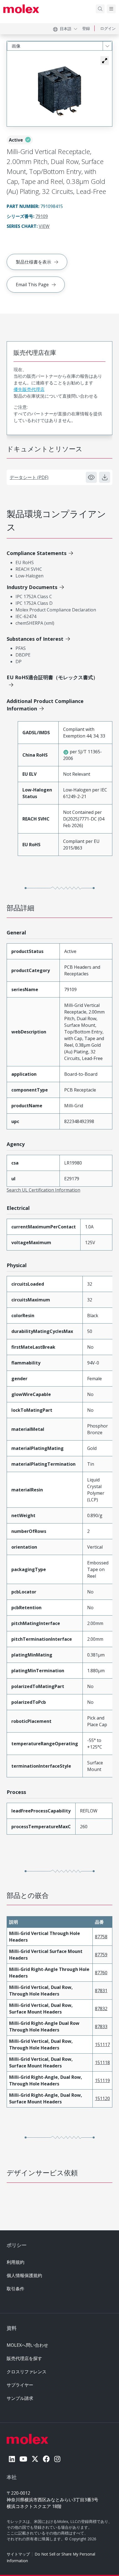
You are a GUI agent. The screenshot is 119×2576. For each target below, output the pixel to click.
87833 (101, 2027)
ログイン (108, 28)
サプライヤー (20, 2385)
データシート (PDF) (29, 477)
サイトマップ (18, 2554)
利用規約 (15, 2262)
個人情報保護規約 (24, 2275)
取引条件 (15, 2289)
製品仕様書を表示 (33, 262)
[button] (105, 61)
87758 (101, 1937)
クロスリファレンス (27, 2372)
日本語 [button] (66, 29)
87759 (101, 1955)
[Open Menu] (111, 9)
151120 (102, 2098)
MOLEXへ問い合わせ (27, 2345)
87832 (101, 2009)
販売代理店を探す (24, 2358)
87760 (101, 1973)
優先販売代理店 (29, 389)
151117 (102, 2044)
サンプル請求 (20, 2398)
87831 (101, 1991)
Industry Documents (32, 587)
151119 (102, 2080)
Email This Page (32, 285)
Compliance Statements (37, 553)
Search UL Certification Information (43, 1190)
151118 (102, 2062)
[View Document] (91, 477)
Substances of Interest (35, 639)
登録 (86, 28)
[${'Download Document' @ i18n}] (105, 477)
